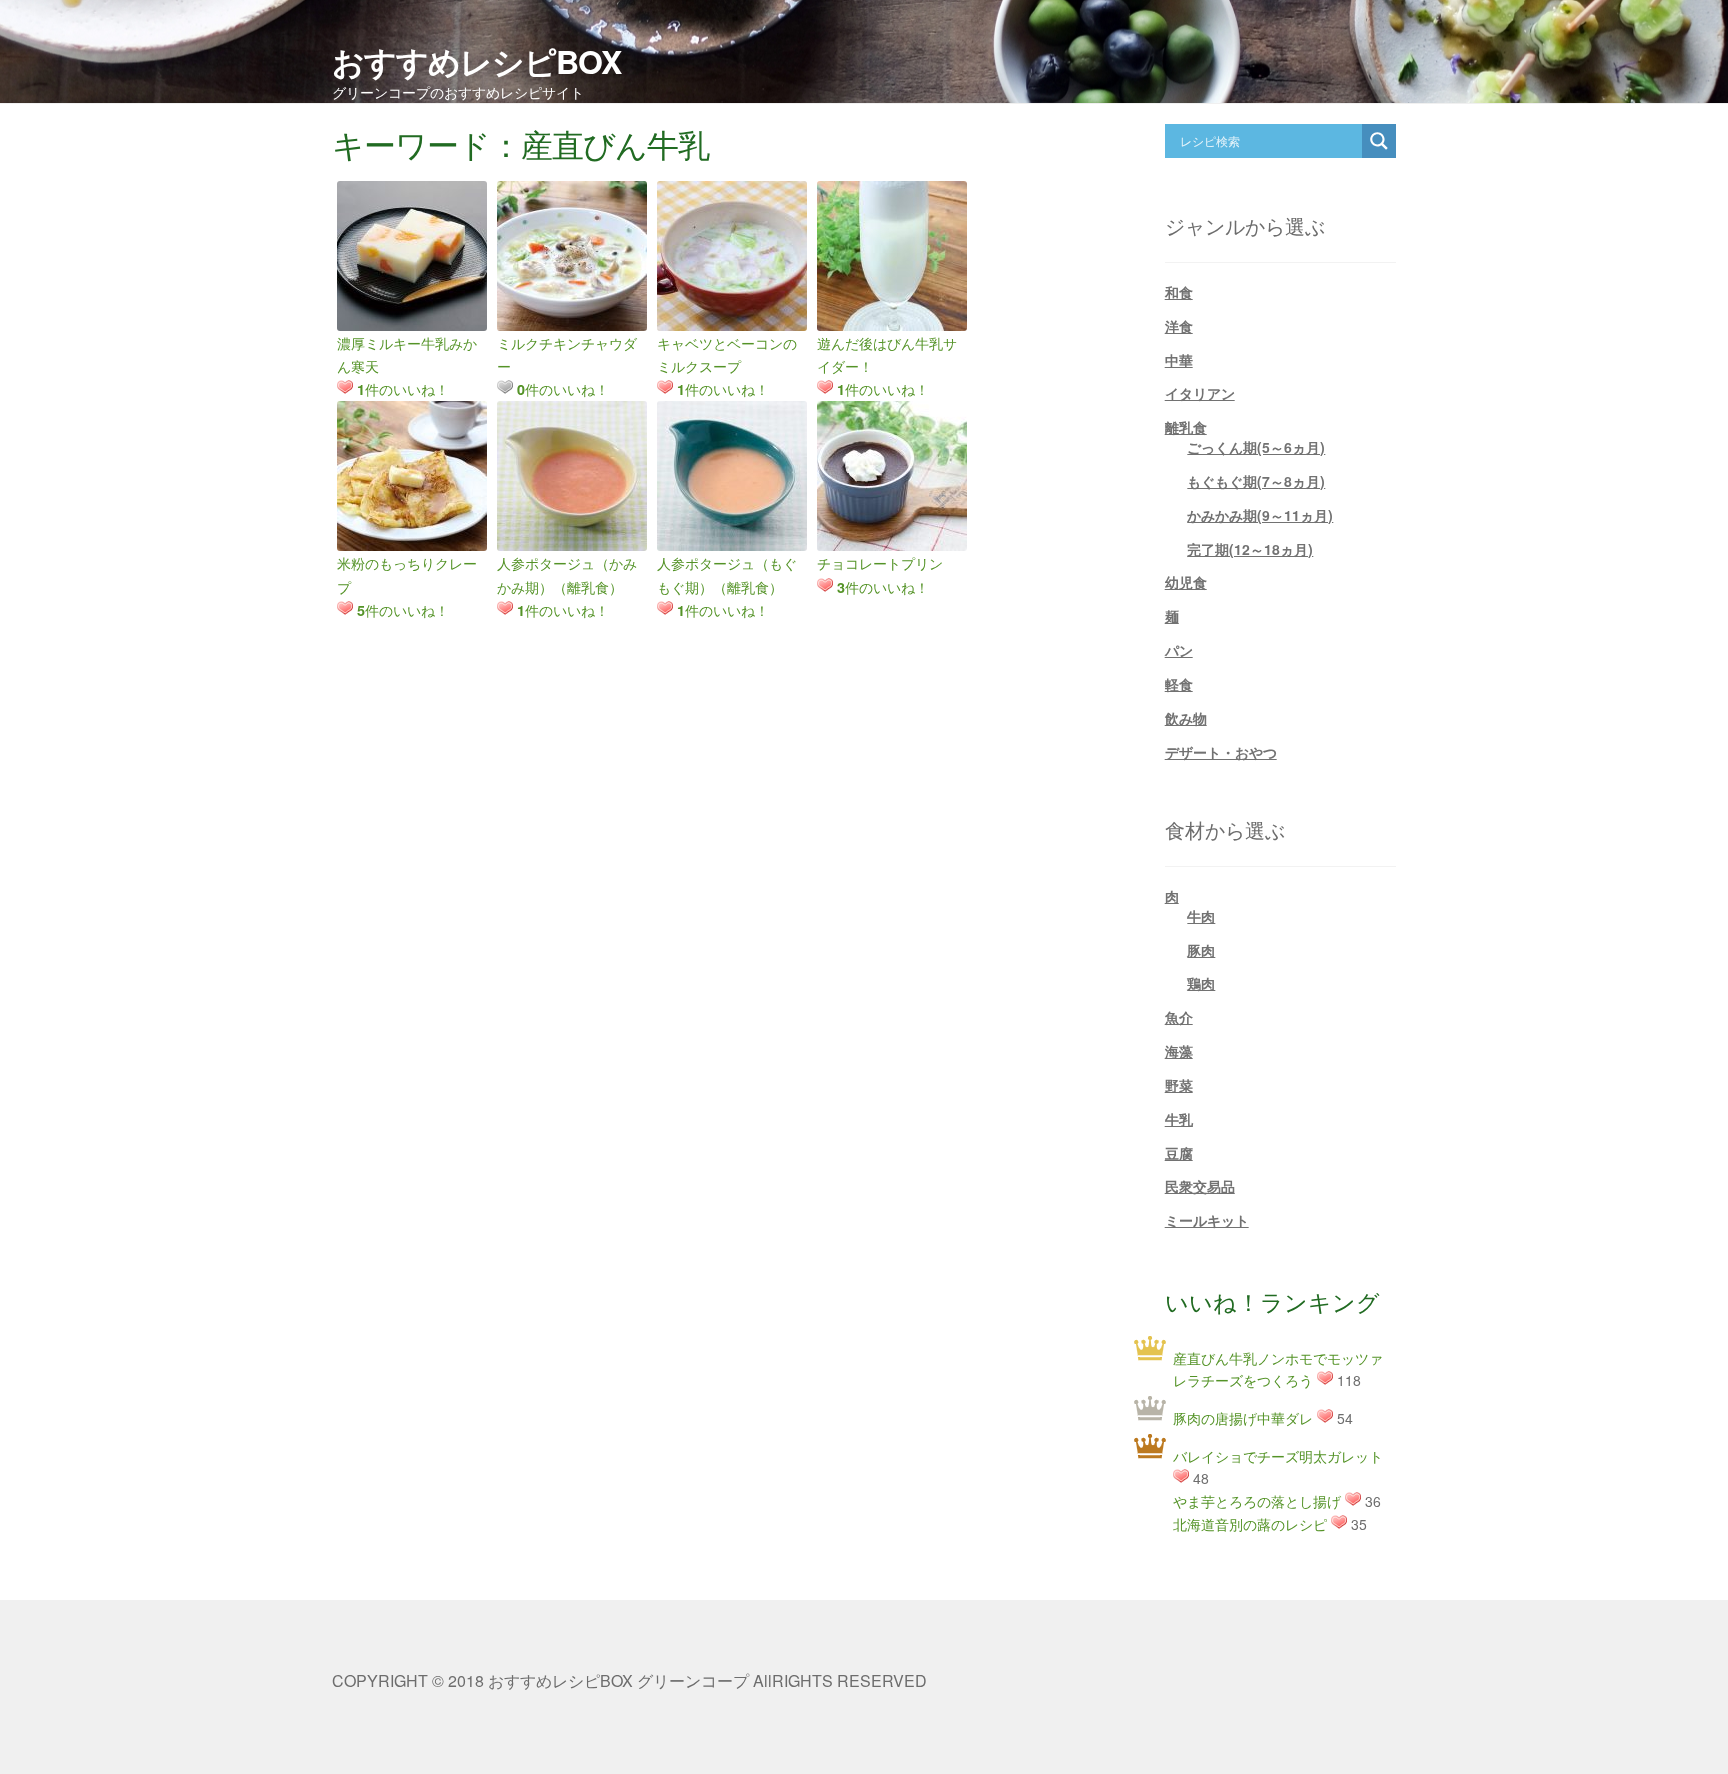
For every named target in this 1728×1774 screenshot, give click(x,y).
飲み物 (1186, 718)
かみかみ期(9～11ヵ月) (1260, 515)
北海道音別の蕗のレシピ (1250, 1524)
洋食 (1179, 326)
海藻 (1179, 1051)
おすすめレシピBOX (476, 61)
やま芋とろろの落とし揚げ (1257, 1501)
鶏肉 (1201, 983)
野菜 (1179, 1085)
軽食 (1179, 684)
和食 (1179, 292)
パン (1179, 650)
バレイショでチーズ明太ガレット (1278, 1456)
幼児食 (1186, 582)
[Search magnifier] (1379, 141)
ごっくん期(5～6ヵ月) (1256, 447)
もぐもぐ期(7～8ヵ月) (1256, 481)
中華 (1179, 360)
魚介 (1179, 1017)
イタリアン (1200, 393)
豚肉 (1201, 950)
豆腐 (1179, 1153)
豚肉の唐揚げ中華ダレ (1243, 1418)
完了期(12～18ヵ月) (1250, 549)
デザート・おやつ (1221, 752)
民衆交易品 (1200, 1186)
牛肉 (1201, 916)
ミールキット (1207, 1220)
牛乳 (1179, 1119)
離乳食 (1186, 427)
